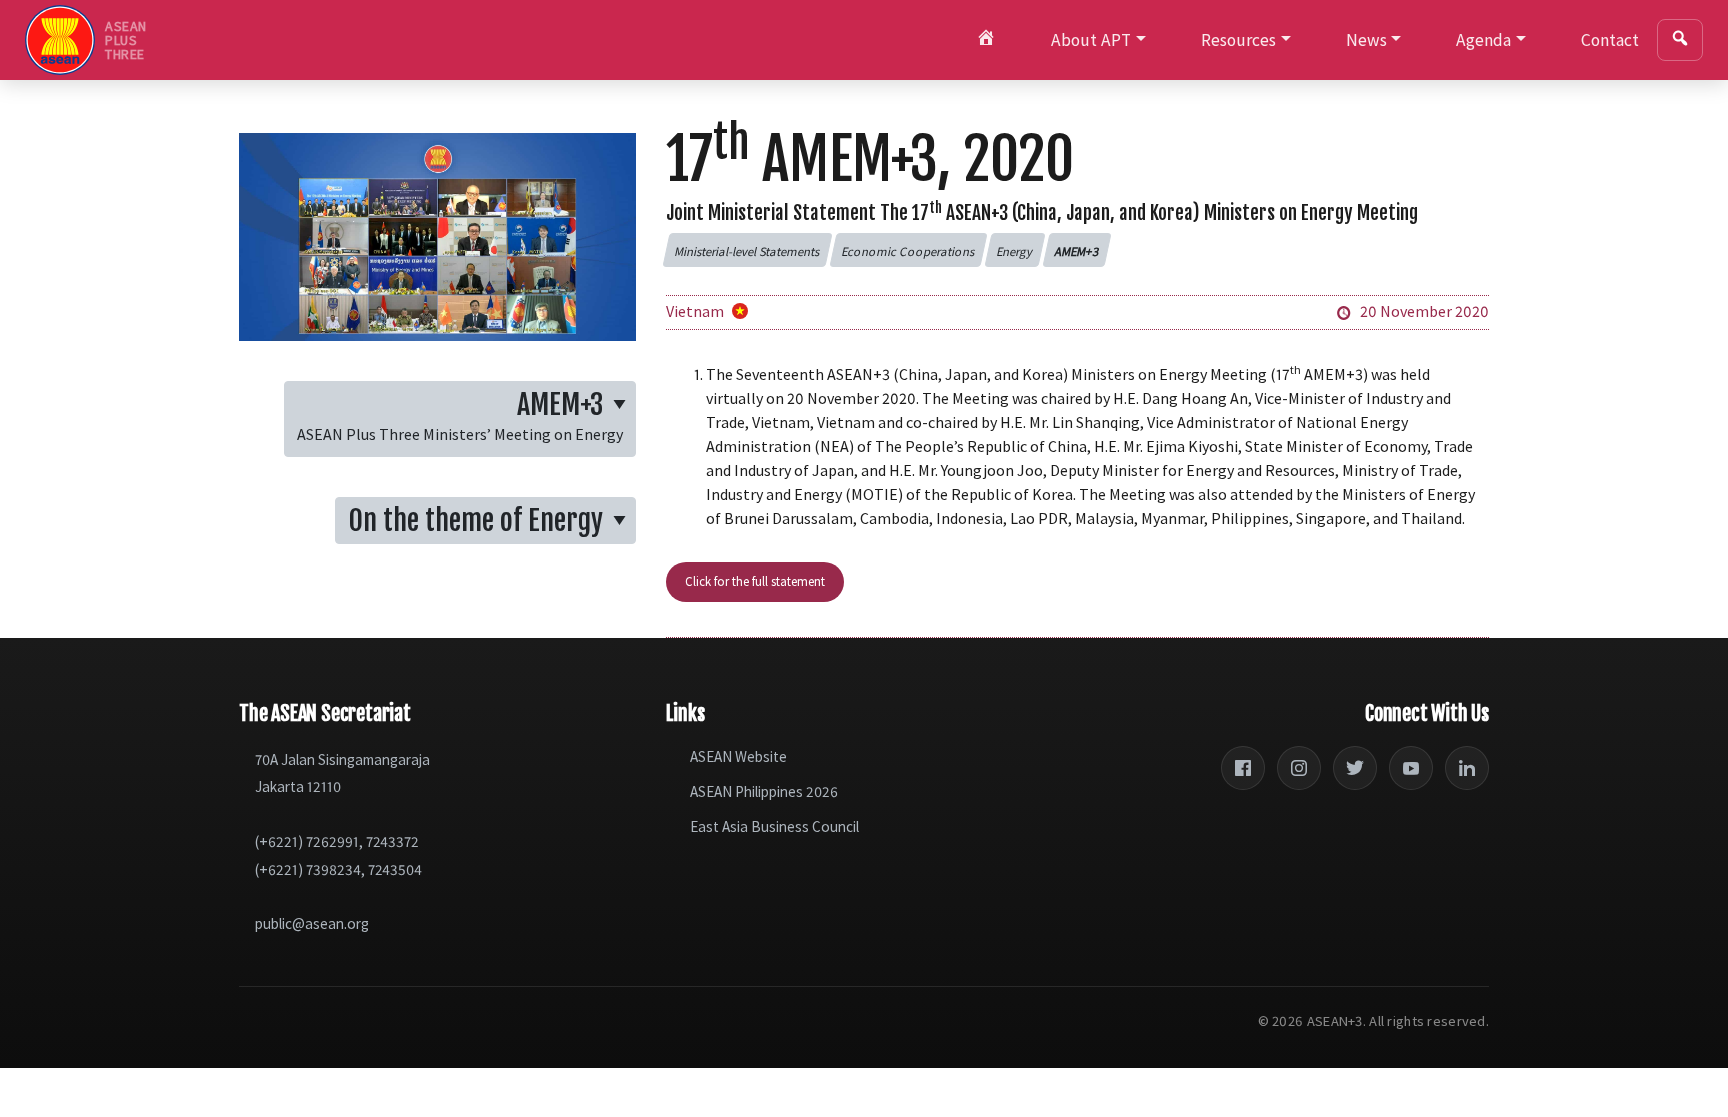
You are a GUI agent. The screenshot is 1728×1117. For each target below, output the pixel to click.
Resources (1238, 40)
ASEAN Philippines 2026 (764, 791)
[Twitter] (1355, 768)
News (1366, 40)
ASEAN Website (738, 756)
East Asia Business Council (774, 826)
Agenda (1483, 40)
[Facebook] (1243, 768)
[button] (747, 250)
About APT (1091, 40)
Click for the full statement (755, 581)
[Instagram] (1299, 768)
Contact (1610, 40)
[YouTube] (1411, 768)
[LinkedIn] (1467, 768)
